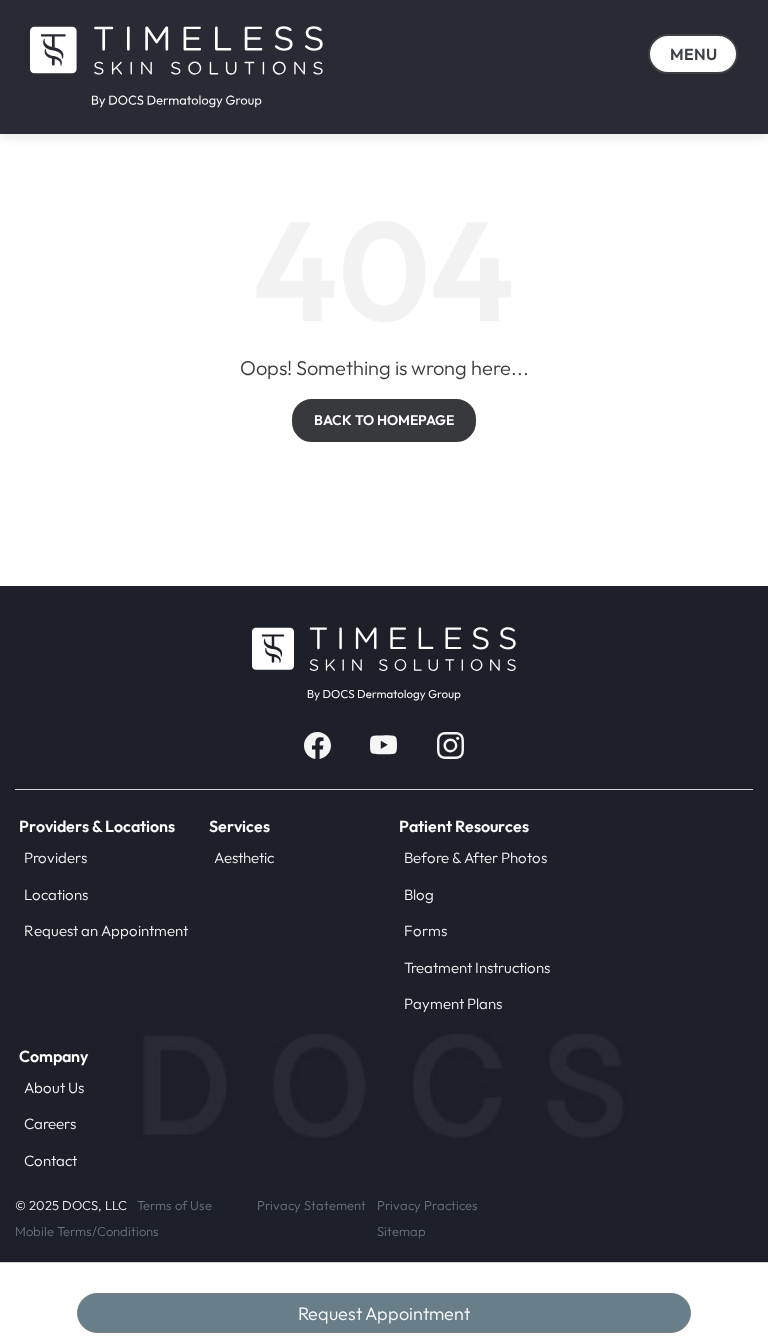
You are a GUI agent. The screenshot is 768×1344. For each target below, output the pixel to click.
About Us (54, 1087)
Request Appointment (384, 1313)
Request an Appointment (106, 930)
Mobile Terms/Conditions (87, 1231)
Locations (56, 894)
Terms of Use (174, 1205)
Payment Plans (453, 1003)
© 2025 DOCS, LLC (71, 1205)
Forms (425, 930)
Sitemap (401, 1231)
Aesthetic (244, 857)
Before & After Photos (475, 857)
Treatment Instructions (477, 967)
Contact (50, 1160)
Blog (419, 894)
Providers (55, 857)
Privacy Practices (427, 1205)
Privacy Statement (311, 1205)
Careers (50, 1123)
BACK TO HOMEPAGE (384, 420)
